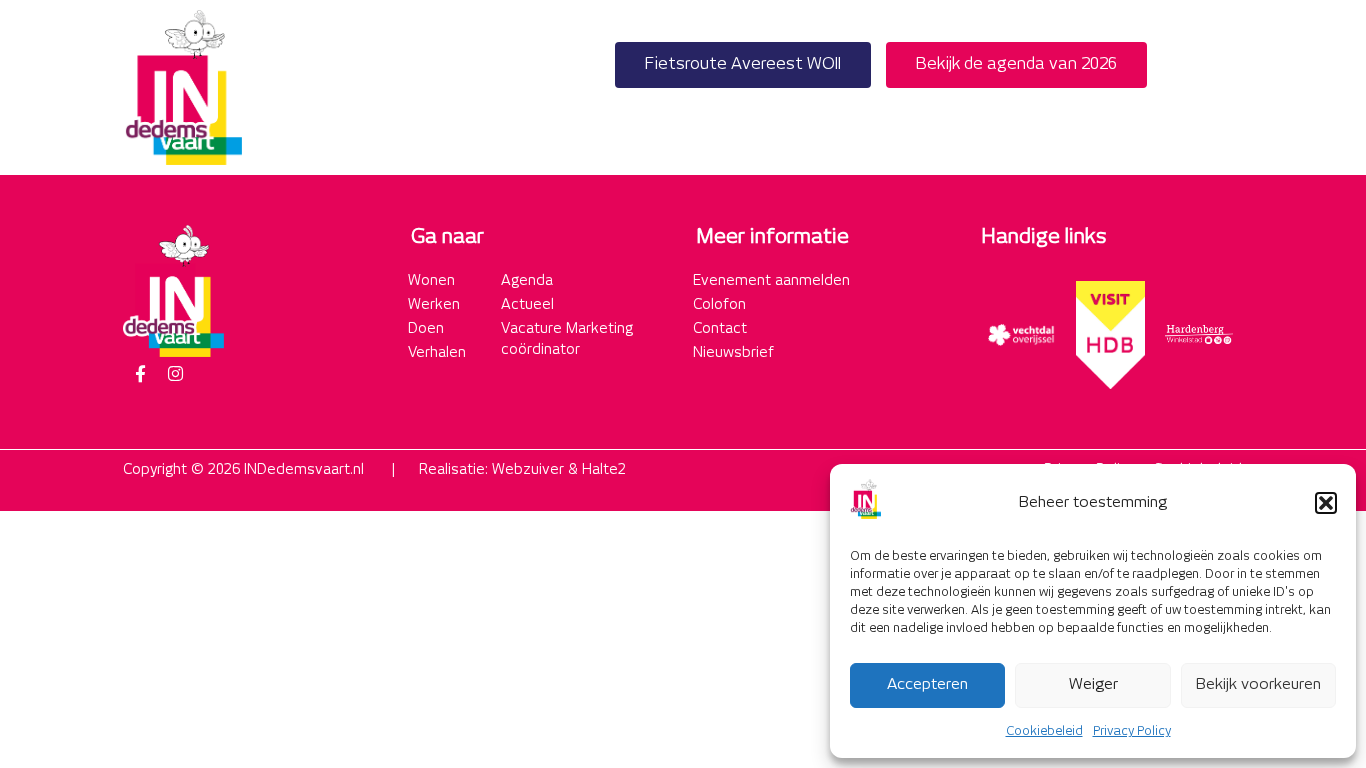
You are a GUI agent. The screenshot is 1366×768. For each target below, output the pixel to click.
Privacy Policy (1132, 731)
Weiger (1093, 684)
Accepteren (927, 684)
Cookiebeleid (1044, 731)
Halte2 (604, 470)
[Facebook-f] (140, 374)
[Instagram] (175, 374)
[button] (1326, 503)
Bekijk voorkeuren (1258, 684)
